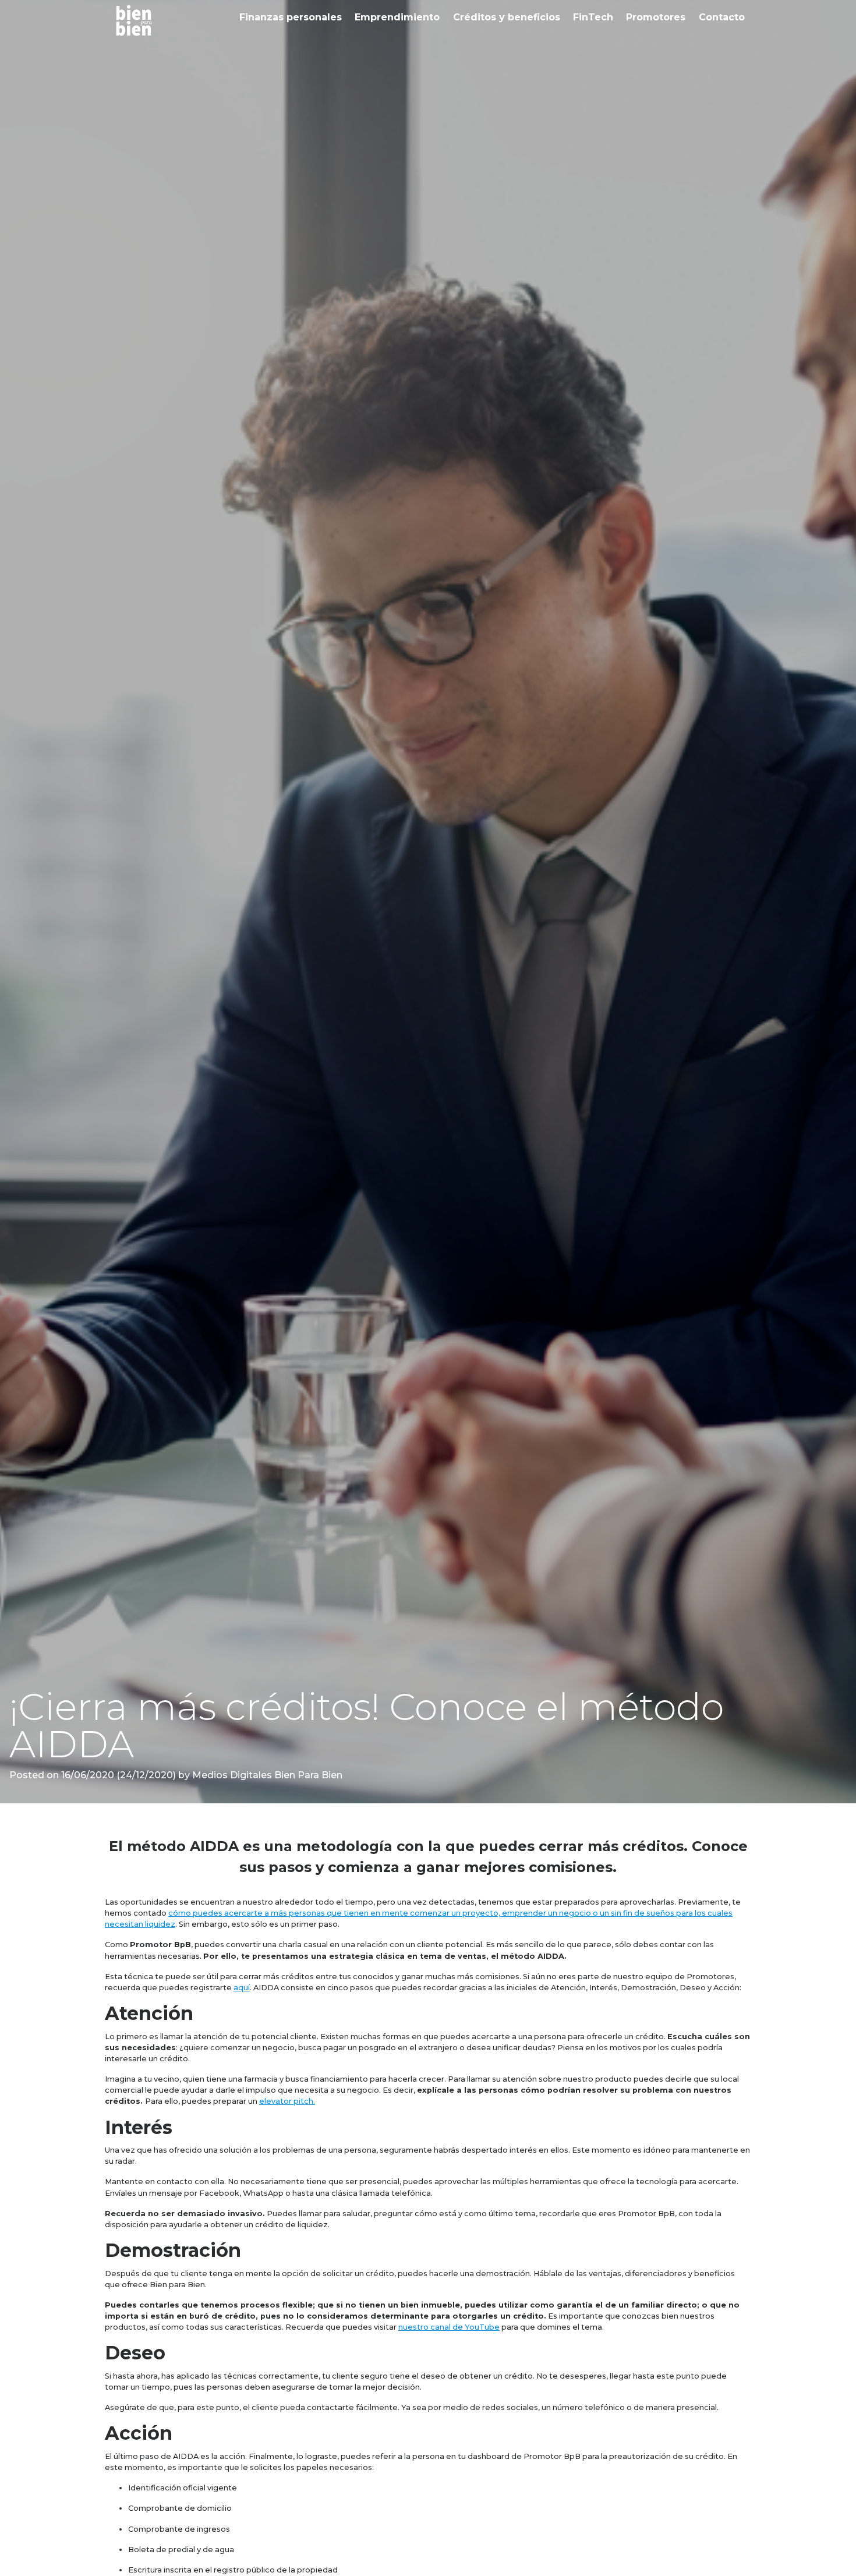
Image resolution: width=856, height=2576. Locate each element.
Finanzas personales (291, 17)
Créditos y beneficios (507, 17)
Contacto (722, 17)
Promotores (656, 17)
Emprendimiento (397, 17)
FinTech (593, 17)
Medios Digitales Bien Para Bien (266, 1775)
